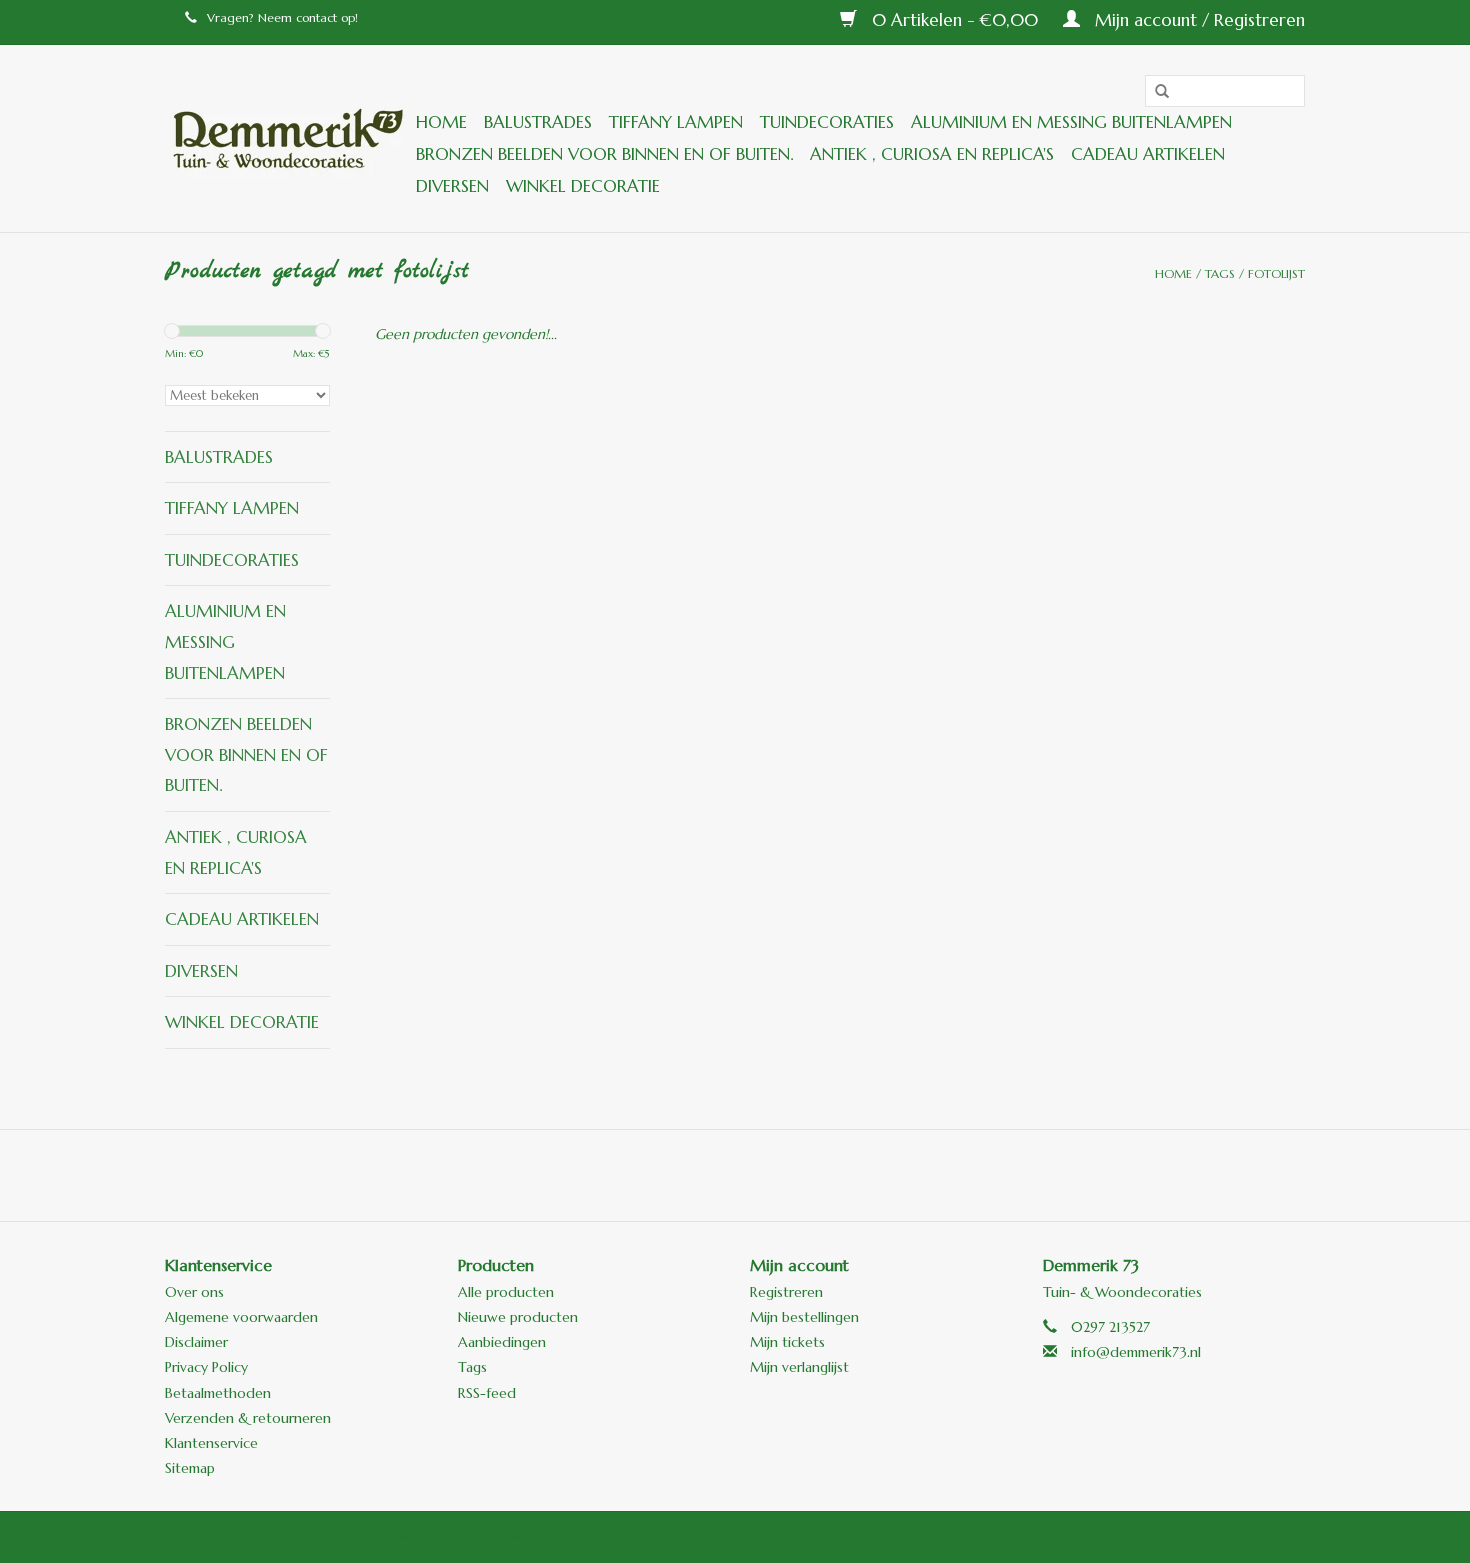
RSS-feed (487, 1393)
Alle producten (506, 1292)
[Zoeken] (1155, 92)
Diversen (452, 186)
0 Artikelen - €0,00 (955, 20)
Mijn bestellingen (804, 1317)
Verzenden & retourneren (248, 1418)
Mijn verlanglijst (799, 1367)
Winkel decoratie (583, 186)
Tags (1220, 273)
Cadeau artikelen (1148, 154)
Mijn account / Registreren (1197, 20)
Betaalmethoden (218, 1393)
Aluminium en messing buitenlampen (1071, 122)
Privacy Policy (206, 1367)
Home (441, 122)
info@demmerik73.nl (1136, 1352)
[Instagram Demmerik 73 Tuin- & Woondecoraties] (843, 1175)
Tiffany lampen (676, 122)
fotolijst (1276, 273)
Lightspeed (601, 1536)
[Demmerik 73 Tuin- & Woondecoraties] (287, 138)
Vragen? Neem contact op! (282, 17)
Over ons (194, 1292)
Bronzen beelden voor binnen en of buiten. (604, 154)
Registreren (786, 1292)
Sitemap (190, 1468)
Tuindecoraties (827, 122)
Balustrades (538, 122)
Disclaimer (196, 1342)
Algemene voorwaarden (241, 1317)
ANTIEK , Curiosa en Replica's (932, 154)
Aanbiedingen (502, 1342)
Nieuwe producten (518, 1317)
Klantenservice (211, 1443)
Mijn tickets (787, 1342)
